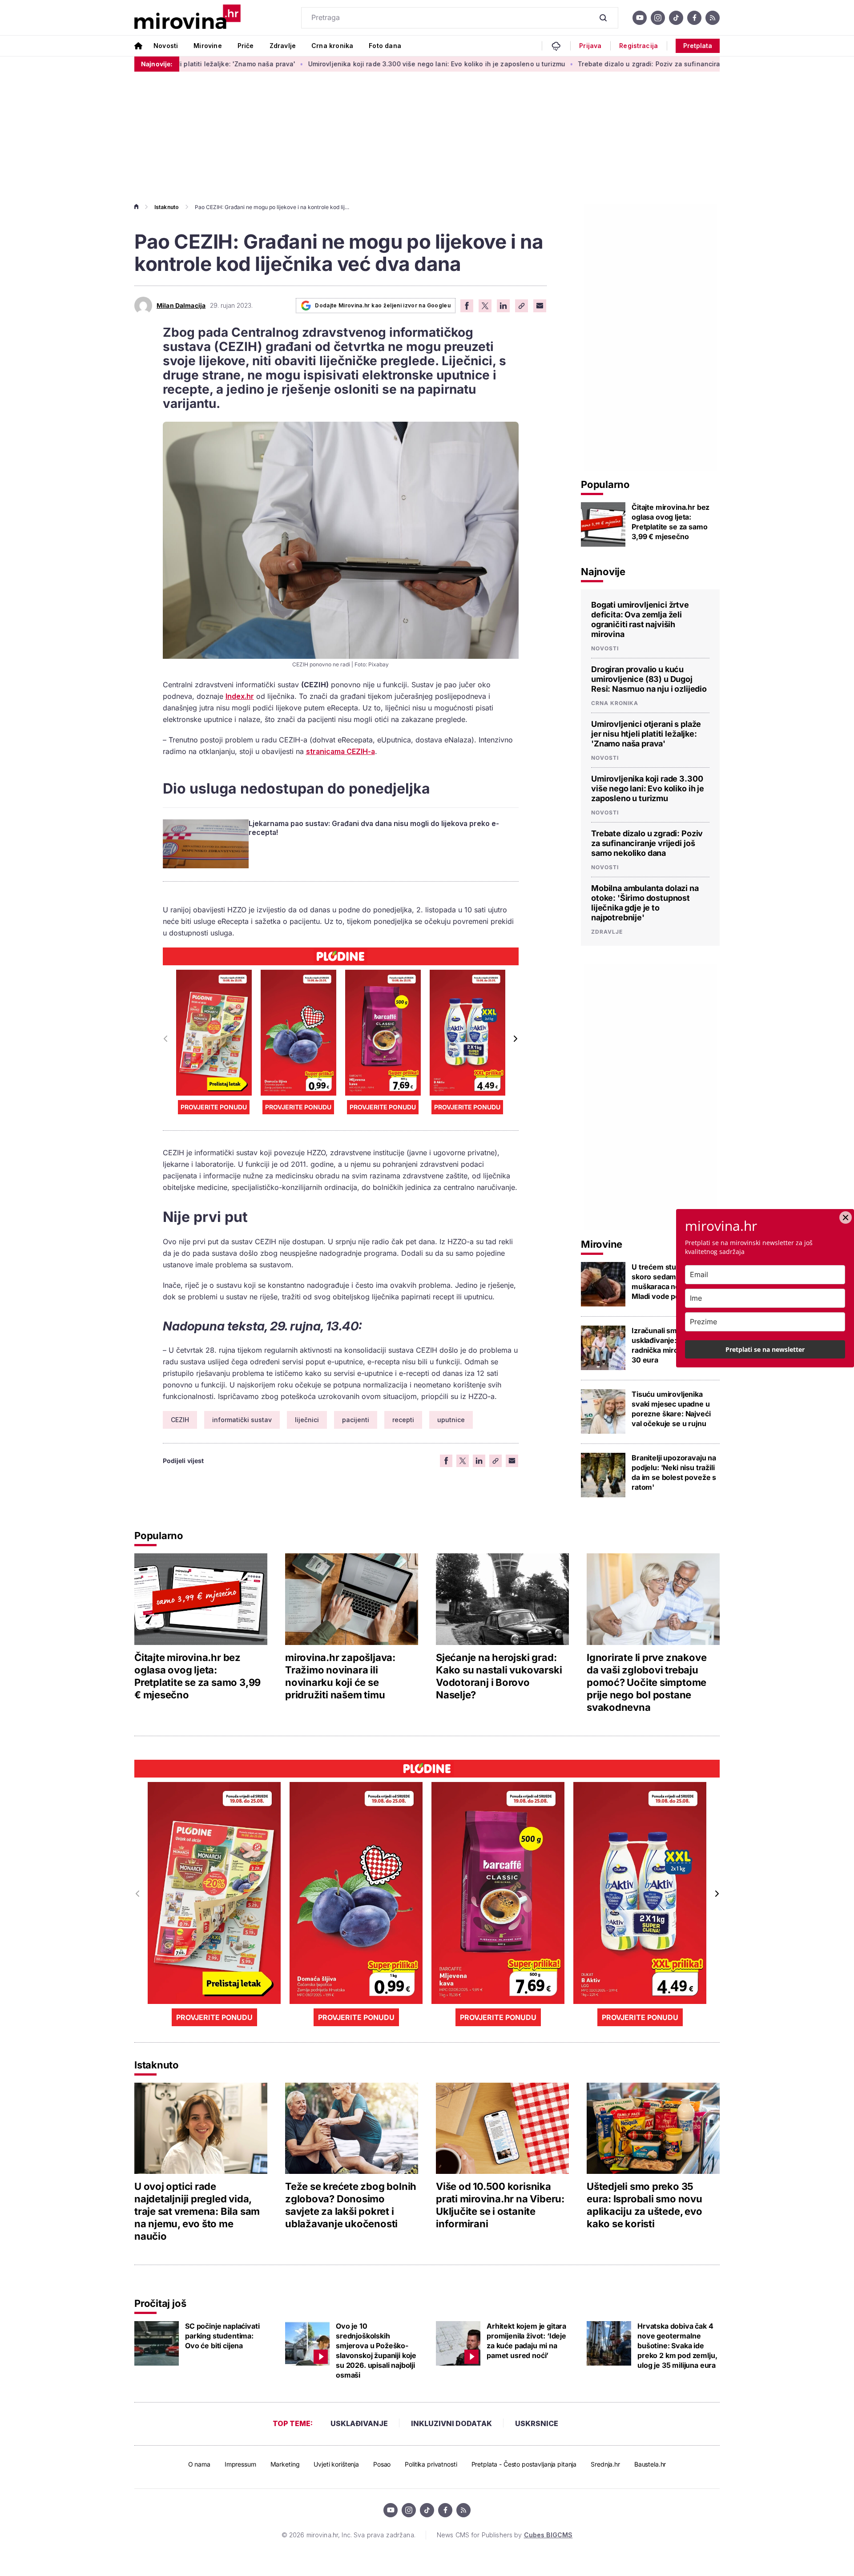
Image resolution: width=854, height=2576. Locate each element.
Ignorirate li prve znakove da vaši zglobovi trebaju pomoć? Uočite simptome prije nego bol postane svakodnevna (647, 1682)
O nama (199, 2464)
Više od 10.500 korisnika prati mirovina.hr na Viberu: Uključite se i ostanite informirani (500, 2205)
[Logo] (187, 18)
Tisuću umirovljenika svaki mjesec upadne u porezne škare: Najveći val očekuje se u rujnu (671, 1409)
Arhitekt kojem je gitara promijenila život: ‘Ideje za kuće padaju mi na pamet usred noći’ (526, 2341)
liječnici (307, 1420)
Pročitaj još (160, 2303)
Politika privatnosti (431, 2464)
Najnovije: (157, 64)
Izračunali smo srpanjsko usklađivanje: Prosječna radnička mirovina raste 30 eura (674, 1345)
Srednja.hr (605, 2464)
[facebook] (694, 18)
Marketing (285, 2464)
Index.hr (240, 696)
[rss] (713, 18)
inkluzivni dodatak (451, 2423)
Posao (382, 2464)
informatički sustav (242, 1420)
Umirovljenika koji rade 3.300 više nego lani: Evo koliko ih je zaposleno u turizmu (340, 64)
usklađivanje (359, 2423)
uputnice (451, 1420)
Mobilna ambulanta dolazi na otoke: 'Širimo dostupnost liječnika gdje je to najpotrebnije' (645, 903)
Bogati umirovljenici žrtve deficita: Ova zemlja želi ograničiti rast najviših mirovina (640, 619)
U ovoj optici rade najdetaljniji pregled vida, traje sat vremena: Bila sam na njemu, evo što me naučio (197, 2211)
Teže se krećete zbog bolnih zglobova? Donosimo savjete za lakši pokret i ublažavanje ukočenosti (351, 2205)
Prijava (590, 46)
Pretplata (698, 46)
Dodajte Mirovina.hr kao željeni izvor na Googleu (383, 305)
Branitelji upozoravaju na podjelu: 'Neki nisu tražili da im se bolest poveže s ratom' (674, 1472)
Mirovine (207, 46)
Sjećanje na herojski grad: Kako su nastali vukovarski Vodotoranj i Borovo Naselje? (499, 1676)
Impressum (240, 2464)
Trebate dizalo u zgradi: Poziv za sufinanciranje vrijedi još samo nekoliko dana (607, 64)
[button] (515, 1039)
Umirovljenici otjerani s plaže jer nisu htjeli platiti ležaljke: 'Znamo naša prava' (646, 734)
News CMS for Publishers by (505, 2535)
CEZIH (180, 1420)
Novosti (166, 46)
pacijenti (356, 1420)
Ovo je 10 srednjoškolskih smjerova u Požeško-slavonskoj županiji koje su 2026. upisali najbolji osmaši (376, 2350)
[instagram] (658, 18)
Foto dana (385, 46)
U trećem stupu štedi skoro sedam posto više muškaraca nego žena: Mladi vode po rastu (673, 1282)
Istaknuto (167, 207)
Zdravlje (283, 46)
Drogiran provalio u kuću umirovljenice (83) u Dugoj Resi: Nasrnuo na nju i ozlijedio (649, 679)
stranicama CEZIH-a (340, 751)
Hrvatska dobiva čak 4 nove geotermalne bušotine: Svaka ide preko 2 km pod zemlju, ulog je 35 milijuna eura (677, 2346)
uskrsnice (537, 2423)
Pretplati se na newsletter (765, 1349)
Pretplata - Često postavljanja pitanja (524, 2464)
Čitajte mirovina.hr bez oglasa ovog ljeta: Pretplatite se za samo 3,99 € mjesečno (671, 522)
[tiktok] (676, 18)
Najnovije (603, 572)
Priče (246, 46)
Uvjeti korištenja (336, 2464)
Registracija (638, 46)
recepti (403, 1420)
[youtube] (640, 18)
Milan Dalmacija (181, 306)
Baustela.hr (650, 2464)
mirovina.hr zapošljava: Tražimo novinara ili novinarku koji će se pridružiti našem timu (340, 1676)
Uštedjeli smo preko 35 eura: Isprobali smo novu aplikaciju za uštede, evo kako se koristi (645, 2205)
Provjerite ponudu (214, 1107)
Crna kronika (332, 46)
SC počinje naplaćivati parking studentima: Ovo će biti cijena (222, 2336)
